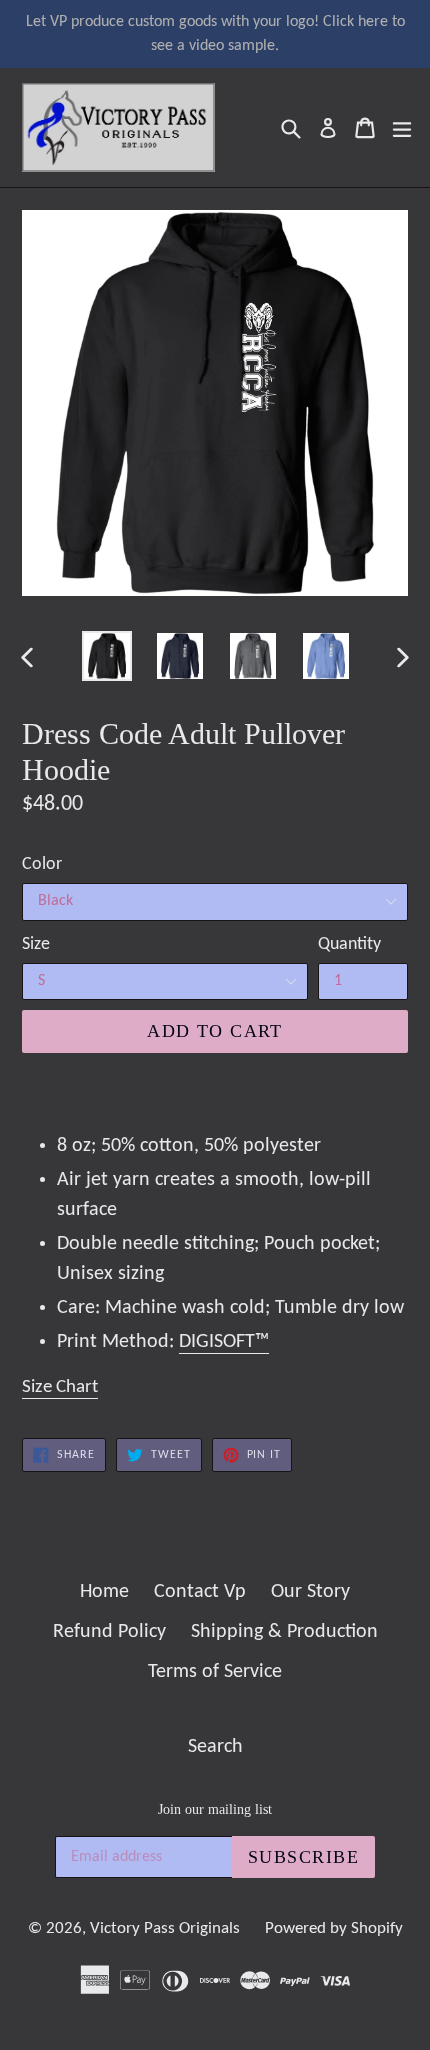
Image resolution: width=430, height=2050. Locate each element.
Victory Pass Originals (165, 1928)
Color (42, 864)
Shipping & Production (284, 1632)
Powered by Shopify (334, 1928)
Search (215, 1747)
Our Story (310, 1592)
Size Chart (60, 1387)
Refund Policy (109, 1632)
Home (104, 1592)
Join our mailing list (215, 1809)
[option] (106, 656)
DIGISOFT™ (224, 1342)
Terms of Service (215, 1672)
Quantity (349, 944)
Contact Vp (200, 1592)
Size (36, 944)
